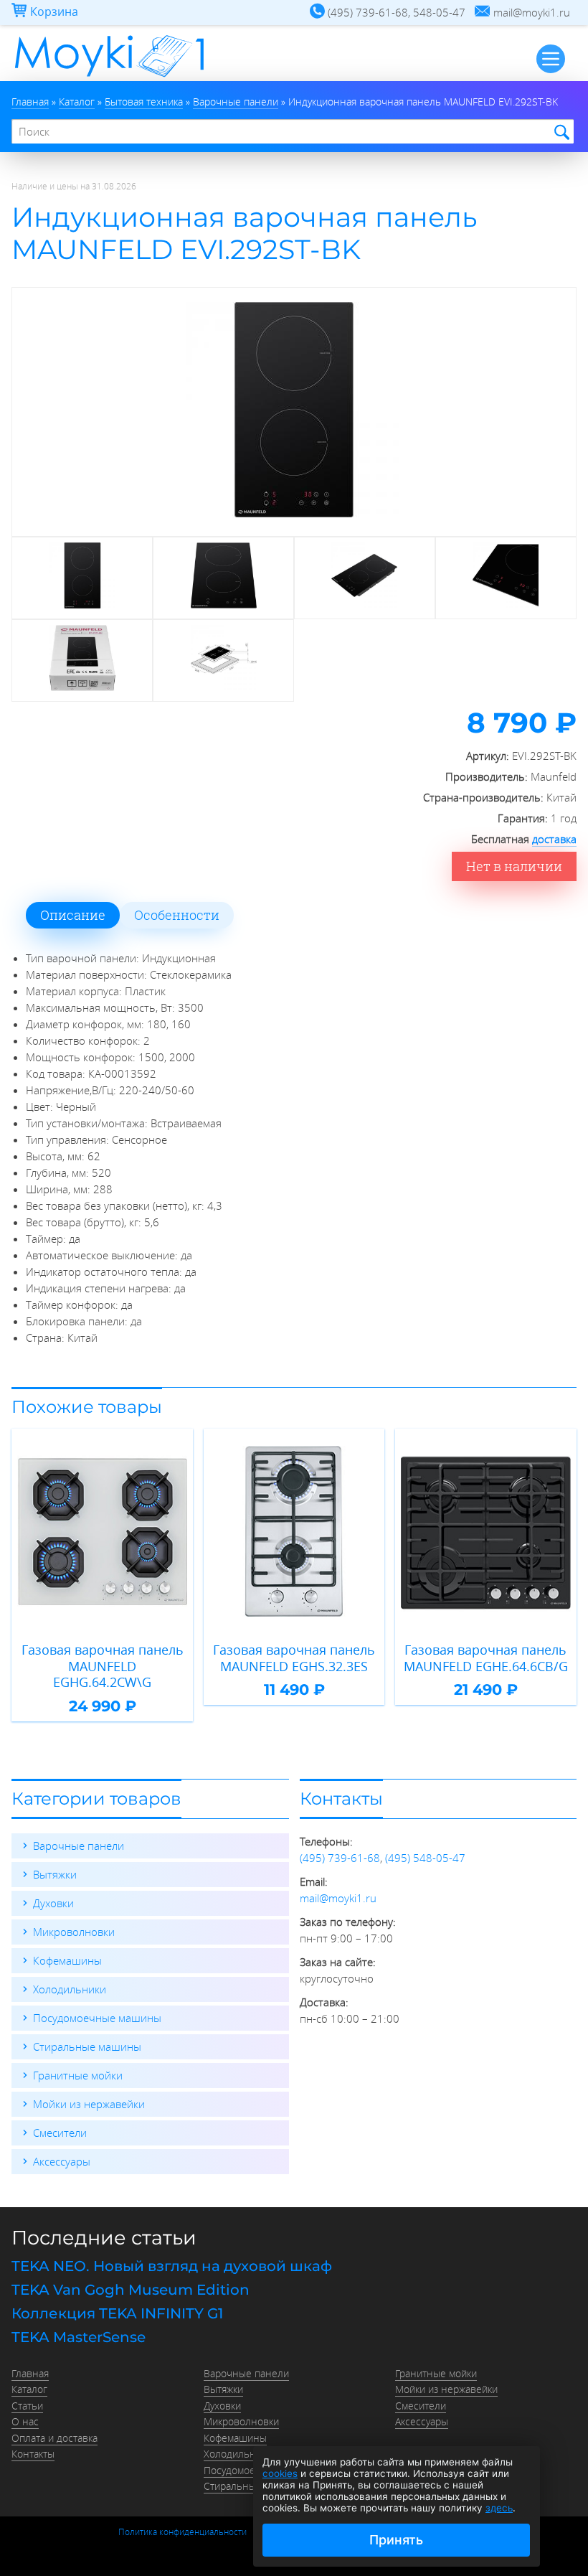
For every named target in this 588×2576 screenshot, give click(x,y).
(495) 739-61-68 (340, 1858)
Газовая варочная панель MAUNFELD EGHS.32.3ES (294, 1658)
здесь (499, 2508)
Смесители (60, 2133)
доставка (554, 839)
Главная (30, 2374)
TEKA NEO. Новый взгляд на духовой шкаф (172, 2266)
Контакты (33, 2454)
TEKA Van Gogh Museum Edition (131, 2290)
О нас (25, 2422)
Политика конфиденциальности (182, 2532)
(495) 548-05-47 (425, 1858)
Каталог (29, 2389)
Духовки (53, 1903)
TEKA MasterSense (79, 2337)
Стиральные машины (87, 2046)
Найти (560, 132)
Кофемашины (67, 1960)
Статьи (27, 2406)
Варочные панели (79, 1846)
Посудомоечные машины (97, 2018)
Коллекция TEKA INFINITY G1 (117, 2313)
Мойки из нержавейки (89, 2104)
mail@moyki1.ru (338, 1898)
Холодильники (70, 1989)
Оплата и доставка (54, 2438)
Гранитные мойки (78, 2075)
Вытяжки (55, 1874)
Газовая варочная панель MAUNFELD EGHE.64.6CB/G (486, 1658)
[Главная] (109, 77)
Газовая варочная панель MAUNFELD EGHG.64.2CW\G (103, 1666)
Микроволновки (74, 1932)
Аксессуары (62, 2161)
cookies (280, 2473)
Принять (396, 2540)
